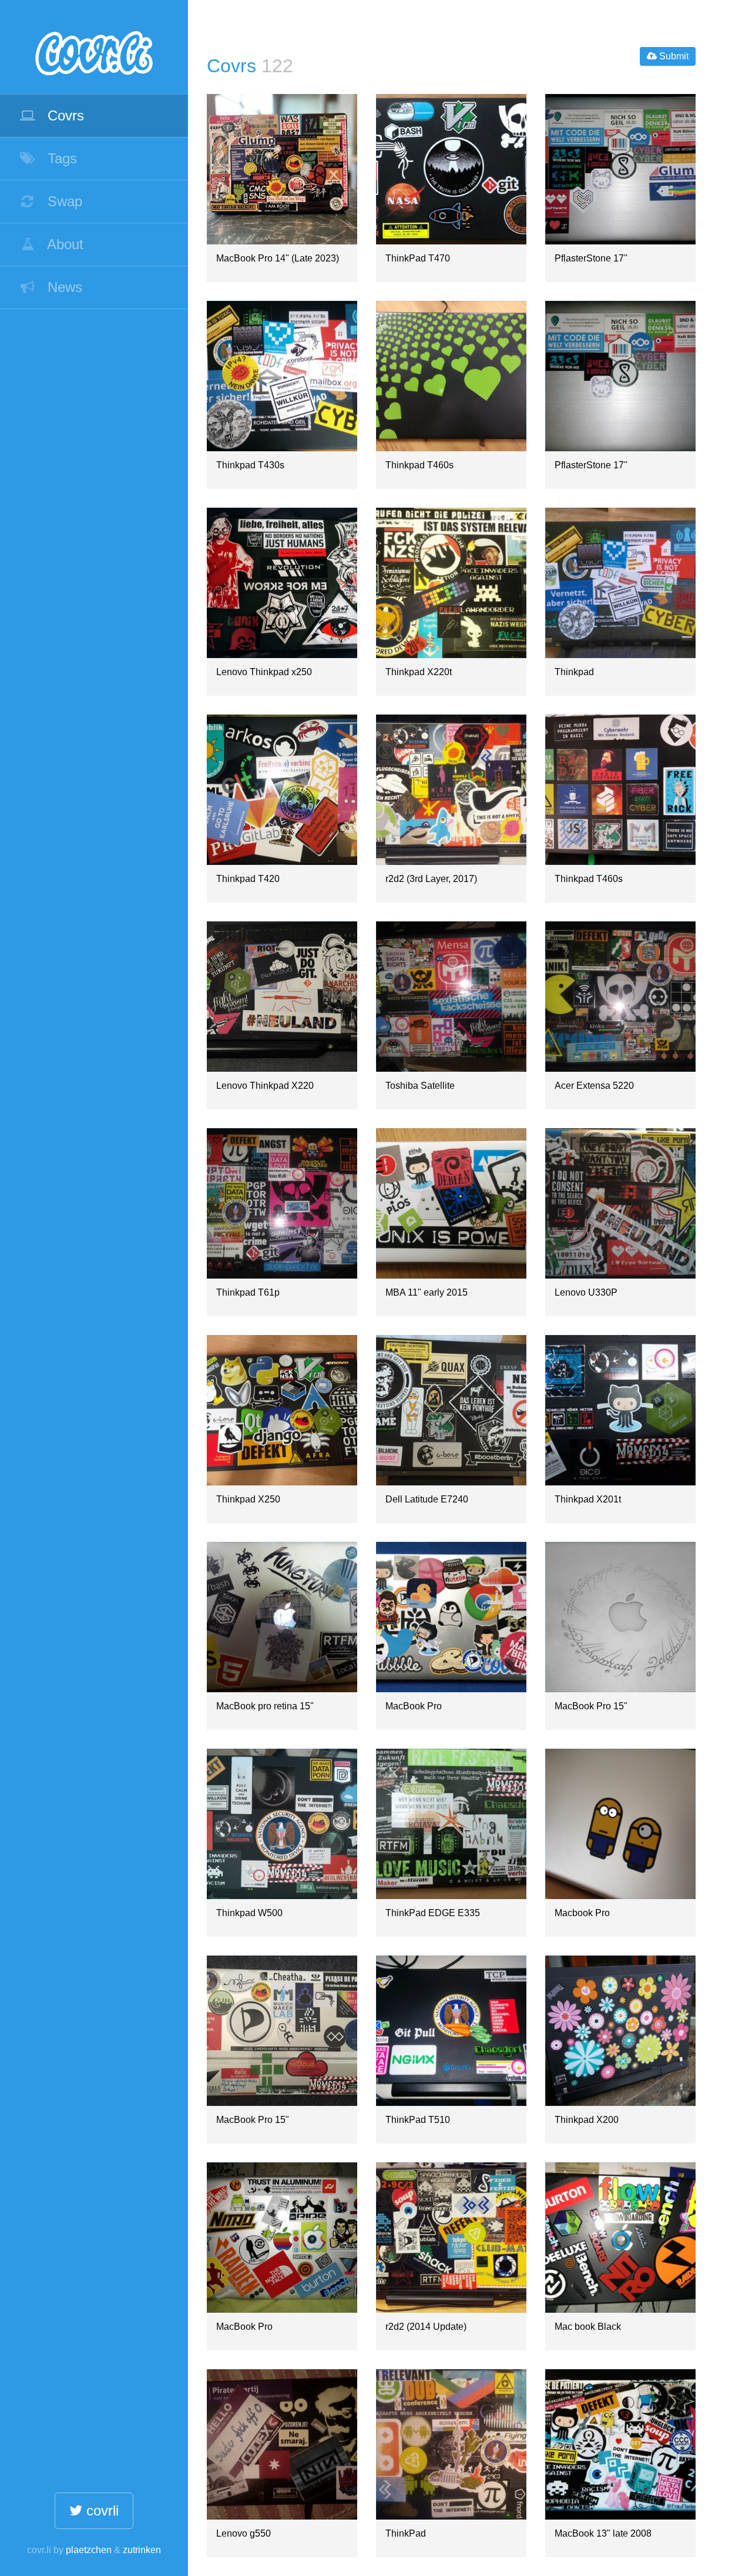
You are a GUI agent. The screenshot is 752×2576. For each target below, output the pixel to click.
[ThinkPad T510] (451, 2031)
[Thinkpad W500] (282, 1824)
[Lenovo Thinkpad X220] (282, 997)
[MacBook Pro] (451, 1617)
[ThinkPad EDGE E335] (451, 1824)
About (63, 244)
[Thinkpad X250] (282, 1410)
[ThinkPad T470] (451, 169)
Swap (63, 201)
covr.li (94, 47)
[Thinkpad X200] (620, 2031)
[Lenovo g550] (282, 2444)
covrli (100, 2510)
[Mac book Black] (620, 2238)
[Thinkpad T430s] (282, 376)
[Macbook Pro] (620, 1824)
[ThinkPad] (451, 2444)
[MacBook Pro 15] (620, 1617)
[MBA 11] (451, 1203)
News (63, 287)
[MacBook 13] (620, 2444)
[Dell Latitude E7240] (451, 1410)
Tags (60, 158)
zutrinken (142, 2550)
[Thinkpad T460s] (451, 376)
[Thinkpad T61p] (282, 1203)
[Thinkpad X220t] (451, 583)
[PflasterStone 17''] (620, 169)
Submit (673, 56)
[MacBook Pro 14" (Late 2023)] (282, 169)
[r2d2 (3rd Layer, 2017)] (451, 790)
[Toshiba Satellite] (451, 997)
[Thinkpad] (620, 583)
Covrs (64, 115)
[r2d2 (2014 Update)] (451, 2238)
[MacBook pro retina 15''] (282, 1617)
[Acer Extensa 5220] (620, 997)
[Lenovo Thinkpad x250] (282, 583)
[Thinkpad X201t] (620, 1410)
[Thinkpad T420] (282, 790)
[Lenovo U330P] (620, 1203)
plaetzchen (89, 2550)
